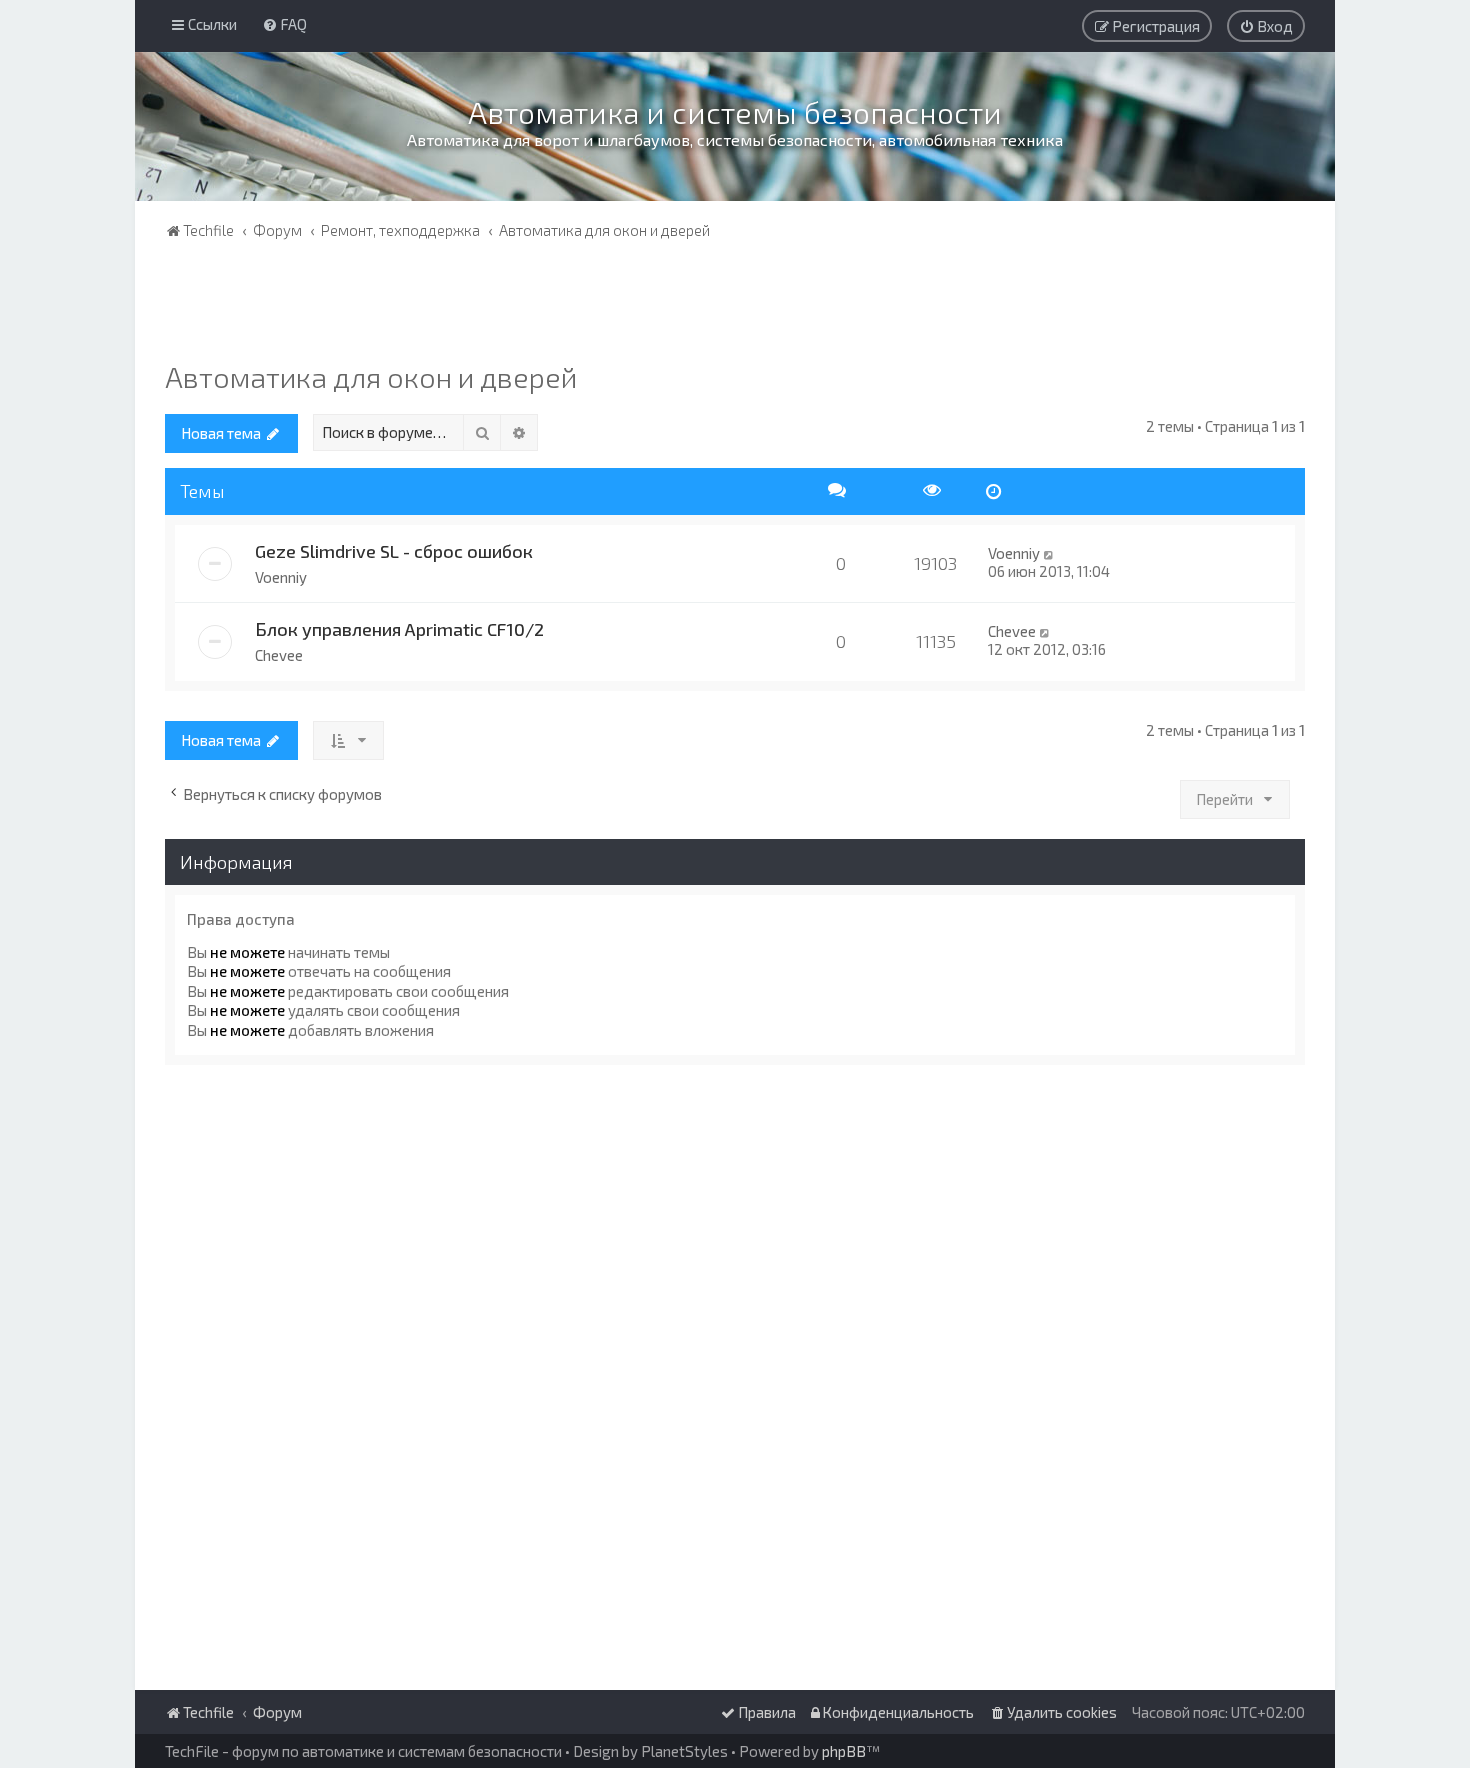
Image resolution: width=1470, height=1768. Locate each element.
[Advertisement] (735, 305)
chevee (279, 655)
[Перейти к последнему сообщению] (1049, 553)
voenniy (281, 577)
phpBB (844, 1751)
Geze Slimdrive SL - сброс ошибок (394, 551)
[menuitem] (284, 24)
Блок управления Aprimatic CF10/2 (399, 629)
